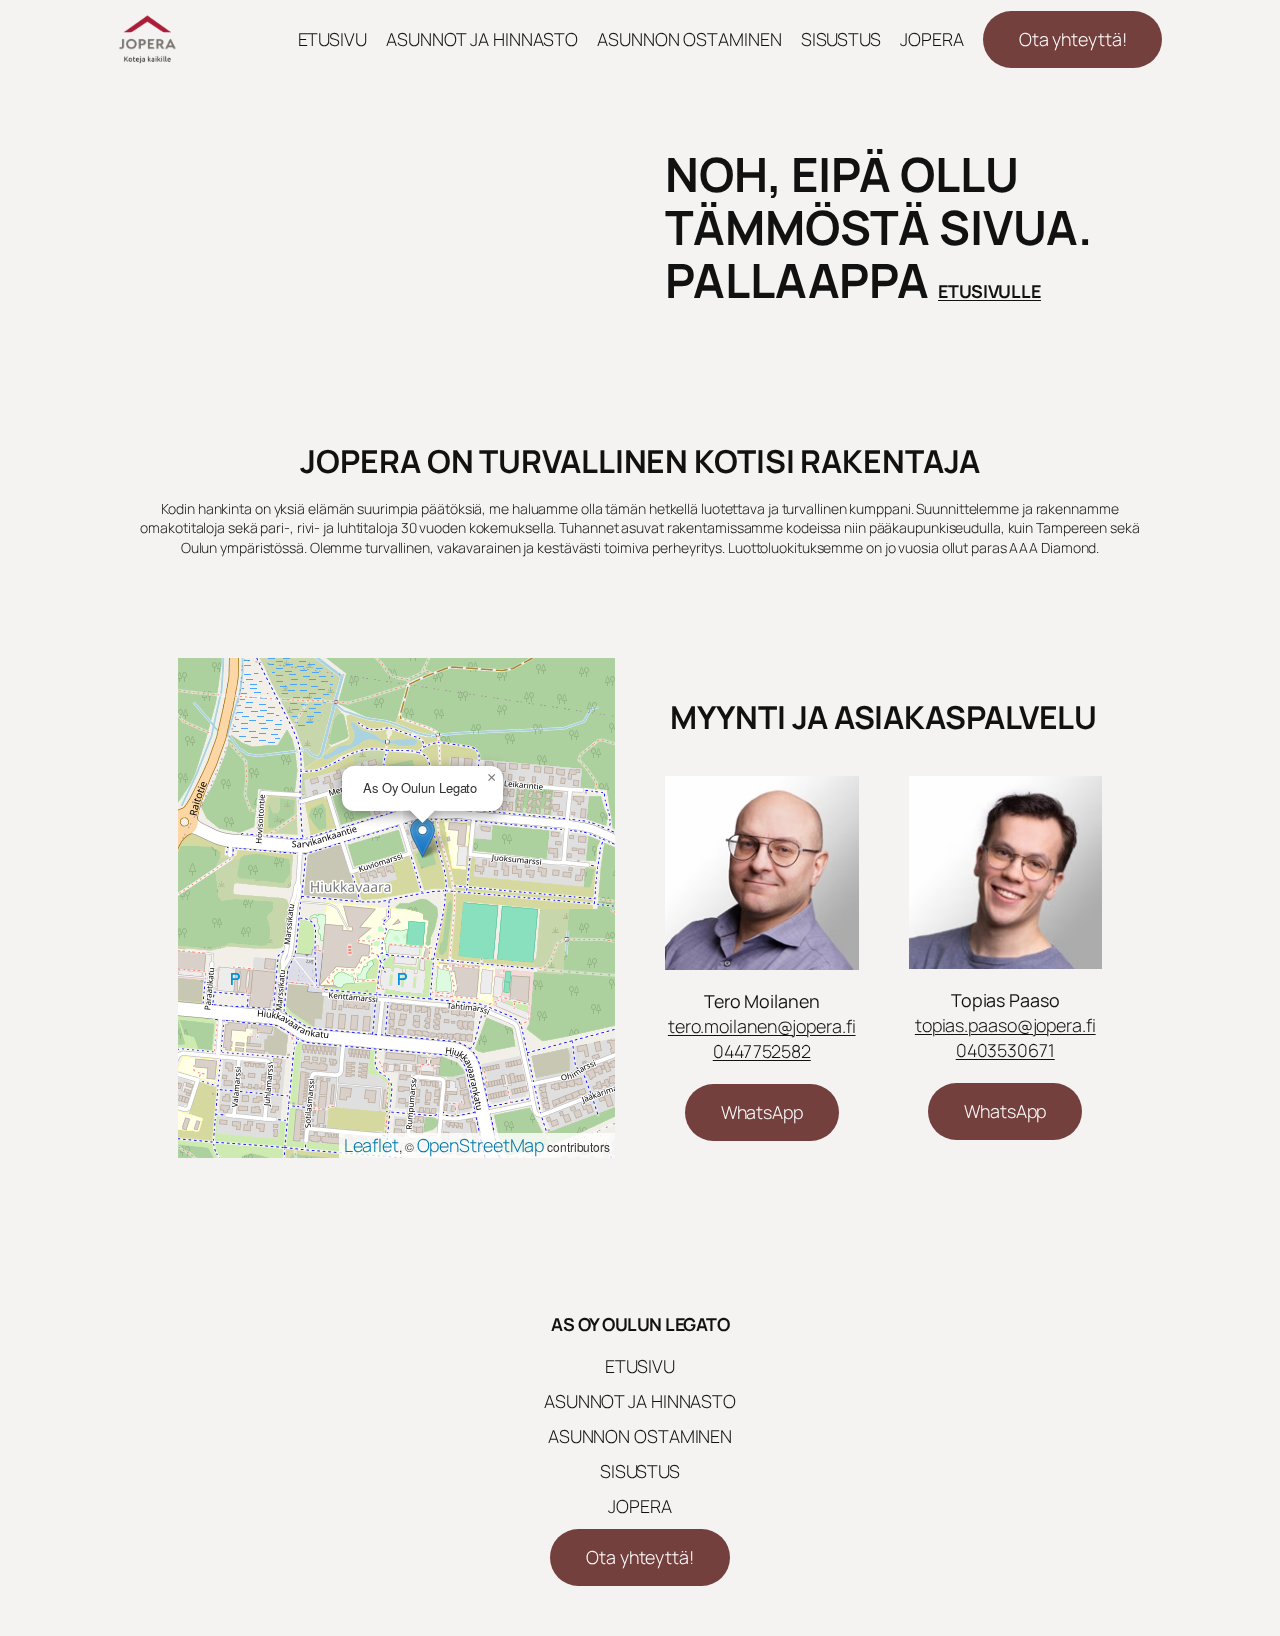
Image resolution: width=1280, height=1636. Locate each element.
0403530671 (1005, 1050)
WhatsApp (762, 1112)
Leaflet (371, 1145)
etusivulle (989, 291)
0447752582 (762, 1051)
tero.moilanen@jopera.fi (762, 1026)
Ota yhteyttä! (1073, 39)
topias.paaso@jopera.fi (1005, 1025)
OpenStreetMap (481, 1145)
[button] (422, 837)
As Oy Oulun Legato (640, 1324)
